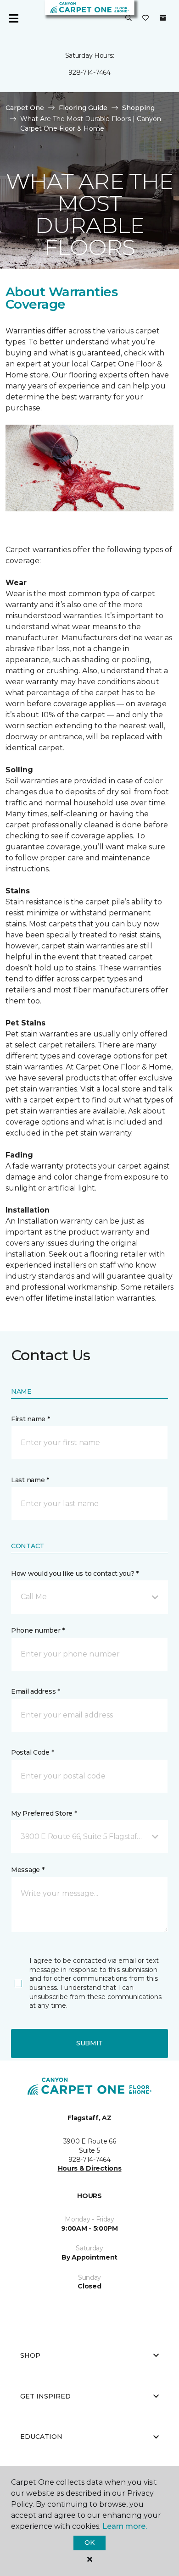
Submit (89, 2043)
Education (41, 2437)
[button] (129, 18)
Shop (30, 2355)
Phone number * (38, 1630)
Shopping (138, 108)
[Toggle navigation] (13, 18)
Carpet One (25, 108)
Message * (28, 1870)
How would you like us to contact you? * (75, 1573)
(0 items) (163, 18)
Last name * (30, 1480)
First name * (31, 1419)
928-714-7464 (89, 72)
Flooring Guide (83, 108)
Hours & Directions (90, 2168)
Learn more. (125, 2526)
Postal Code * (32, 1752)
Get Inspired (45, 2396)
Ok (89, 2543)
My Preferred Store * (44, 1813)
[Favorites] (145, 18)
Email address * (36, 1691)
